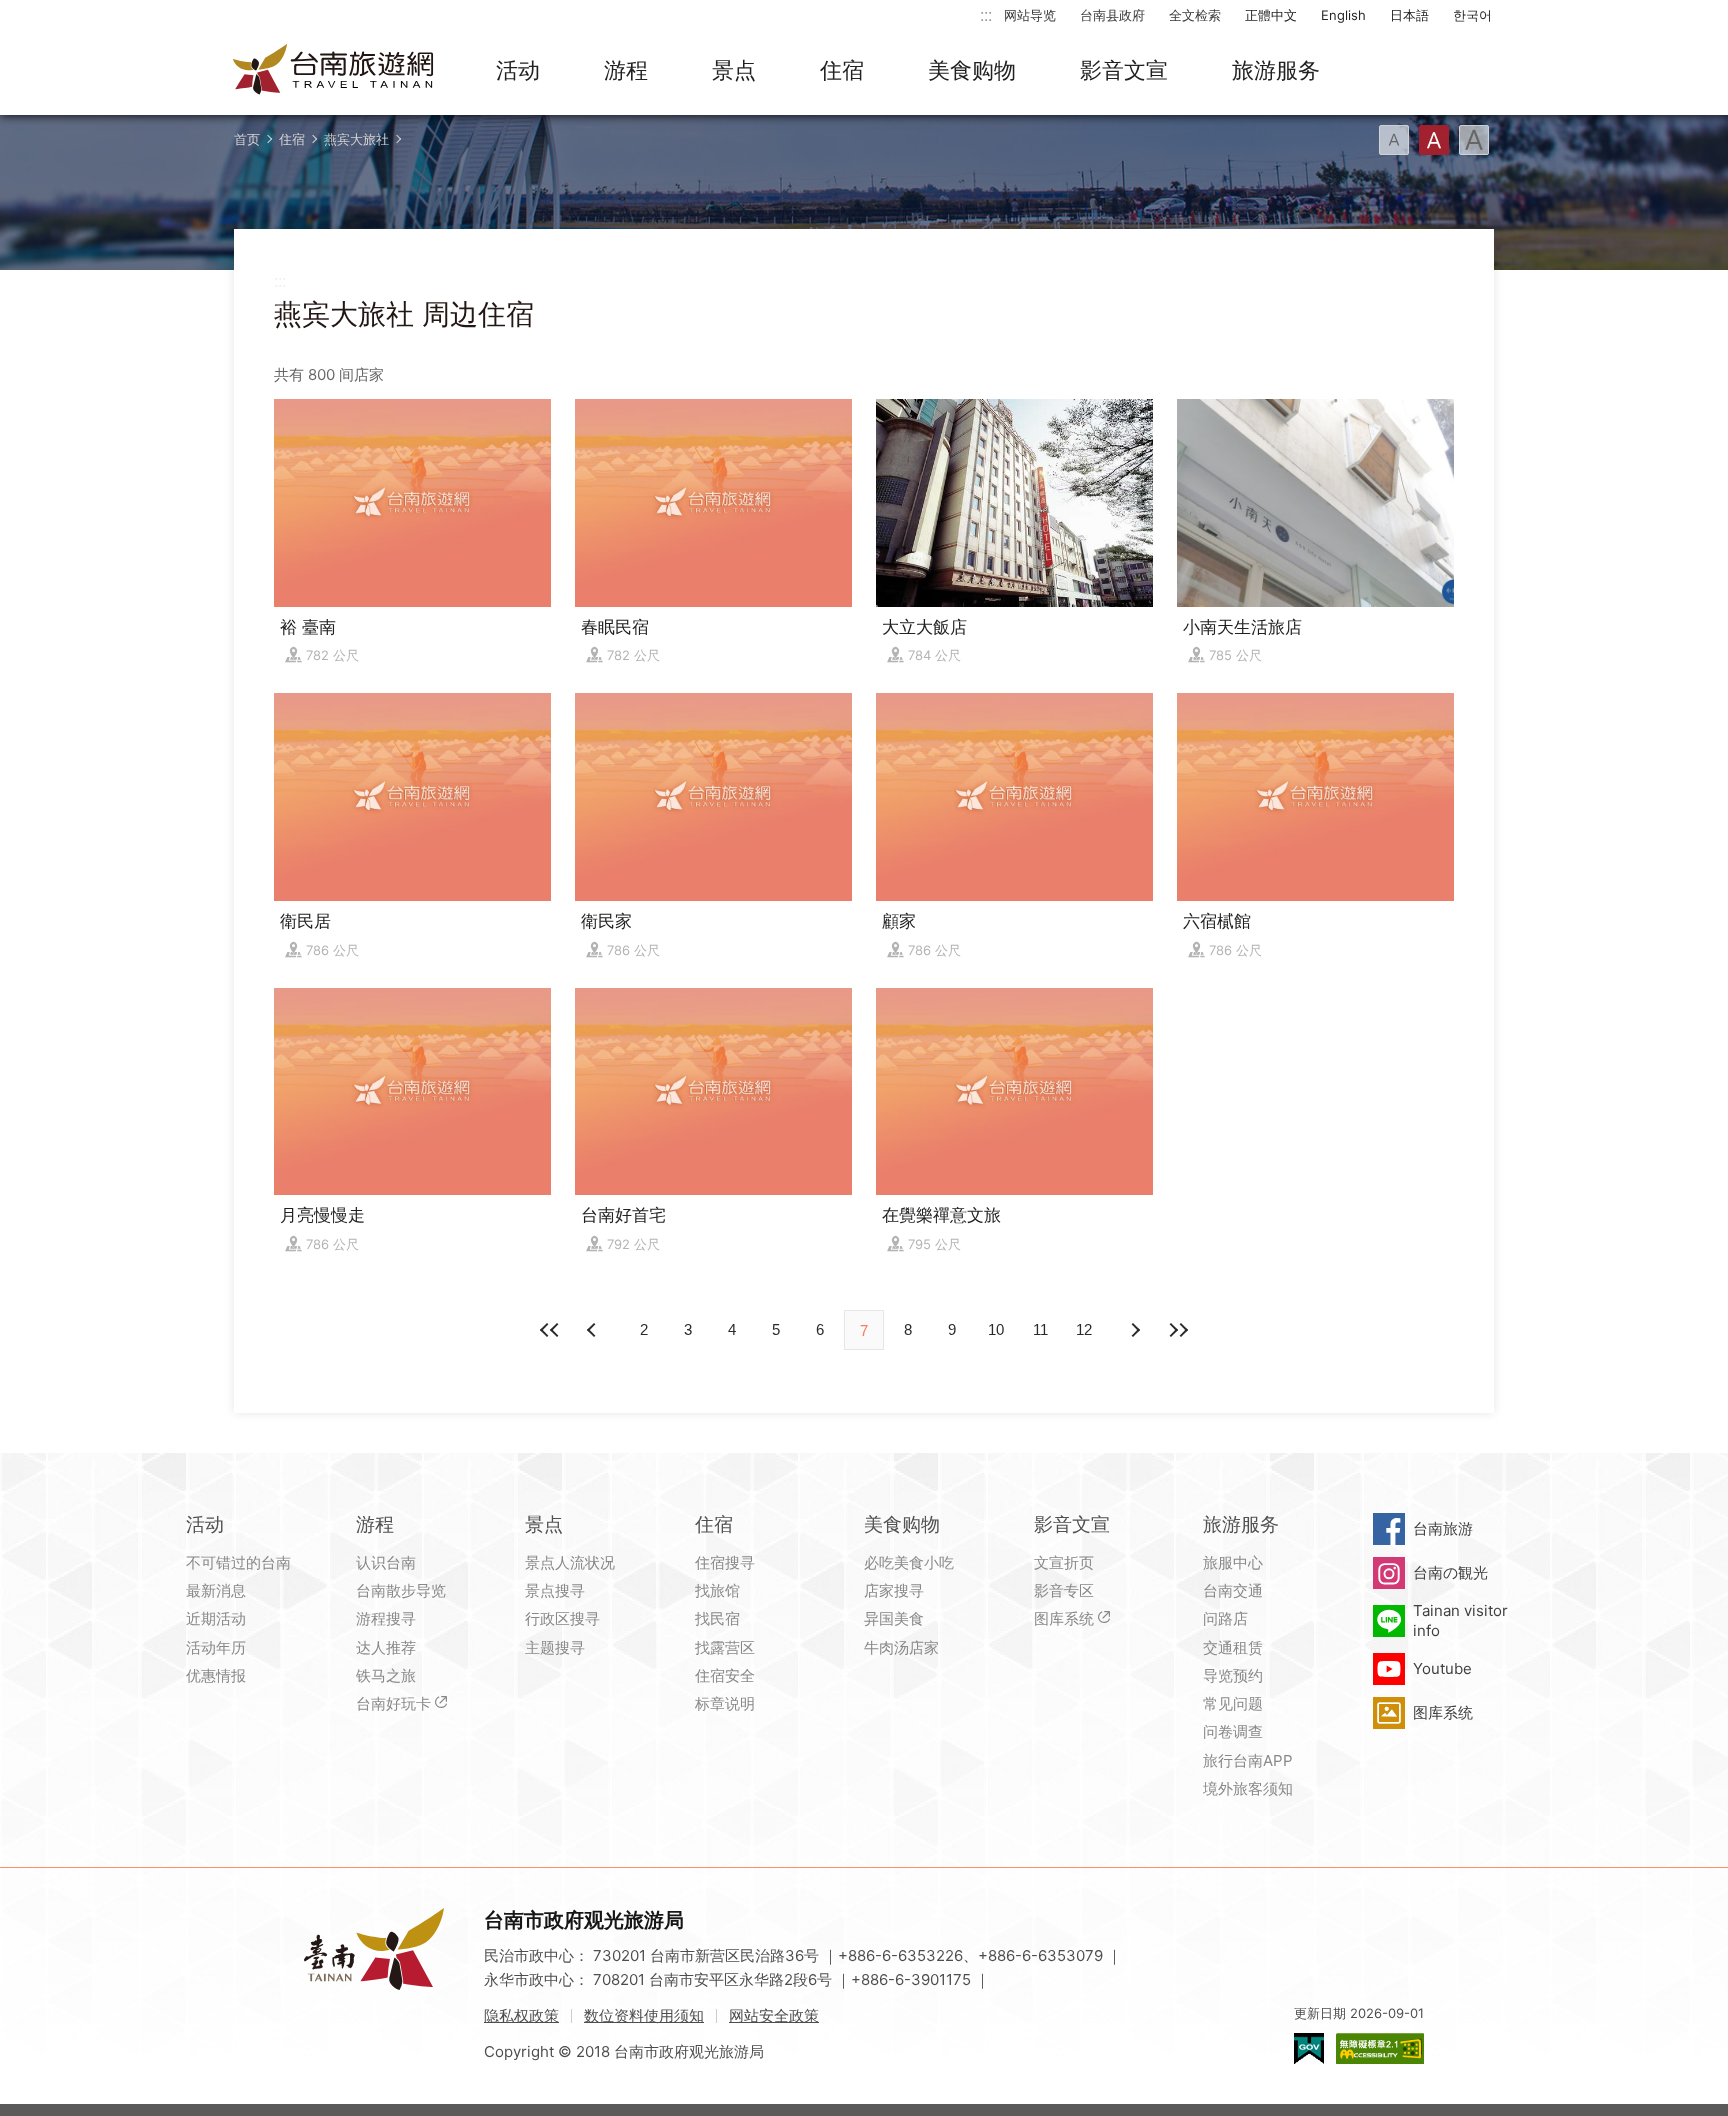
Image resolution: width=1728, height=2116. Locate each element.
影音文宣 (1124, 70)
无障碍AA (1380, 2048)
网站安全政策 (774, 2015)
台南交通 (1233, 1590)
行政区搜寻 (562, 1618)
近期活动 (216, 1618)
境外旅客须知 (1248, 1788)
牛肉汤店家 (901, 1647)
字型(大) (1474, 140)
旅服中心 (1233, 1562)
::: (986, 14)
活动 (518, 70)
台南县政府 (1112, 15)
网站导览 (1030, 15)
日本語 (1409, 15)
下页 (594, 1330)
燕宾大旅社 (356, 139)
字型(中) (1434, 140)
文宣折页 (1064, 1562)
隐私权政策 (521, 2015)
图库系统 (1064, 1618)
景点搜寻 (555, 1590)
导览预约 (1233, 1675)
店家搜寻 (894, 1590)
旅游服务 (1276, 70)
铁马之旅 (386, 1675)
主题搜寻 (555, 1647)
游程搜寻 (386, 1618)
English (1343, 15)
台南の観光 (1450, 1572)
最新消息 (216, 1590)
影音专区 (1064, 1590)
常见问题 (1233, 1703)
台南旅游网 (334, 71)
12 (1084, 1329)
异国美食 (894, 1618)
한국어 (1472, 15)
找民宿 (717, 1618)
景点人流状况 (570, 1562)
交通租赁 (1233, 1647)
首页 (247, 139)
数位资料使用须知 (644, 2015)
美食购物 (972, 70)
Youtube (1442, 1668)
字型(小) (1394, 140)
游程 (626, 70)
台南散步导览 (401, 1590)
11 (1040, 1329)
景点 (734, 70)
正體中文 (1271, 15)
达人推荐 (386, 1647)
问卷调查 (1233, 1731)
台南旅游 (1443, 1528)
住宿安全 (725, 1675)
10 (996, 1329)
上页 (1134, 1330)
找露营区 (725, 1647)
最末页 (1178, 1330)
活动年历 (216, 1647)
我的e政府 (1309, 2048)
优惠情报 (216, 1675)
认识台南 (386, 1562)
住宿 (842, 70)
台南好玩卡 (393, 1703)
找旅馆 (717, 1590)
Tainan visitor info (1460, 1620)
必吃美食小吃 (909, 1562)
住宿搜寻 (725, 1562)
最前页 (550, 1330)
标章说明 (725, 1703)
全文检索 (1195, 15)
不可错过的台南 (238, 1562)
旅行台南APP (1248, 1760)
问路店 (1225, 1618)
